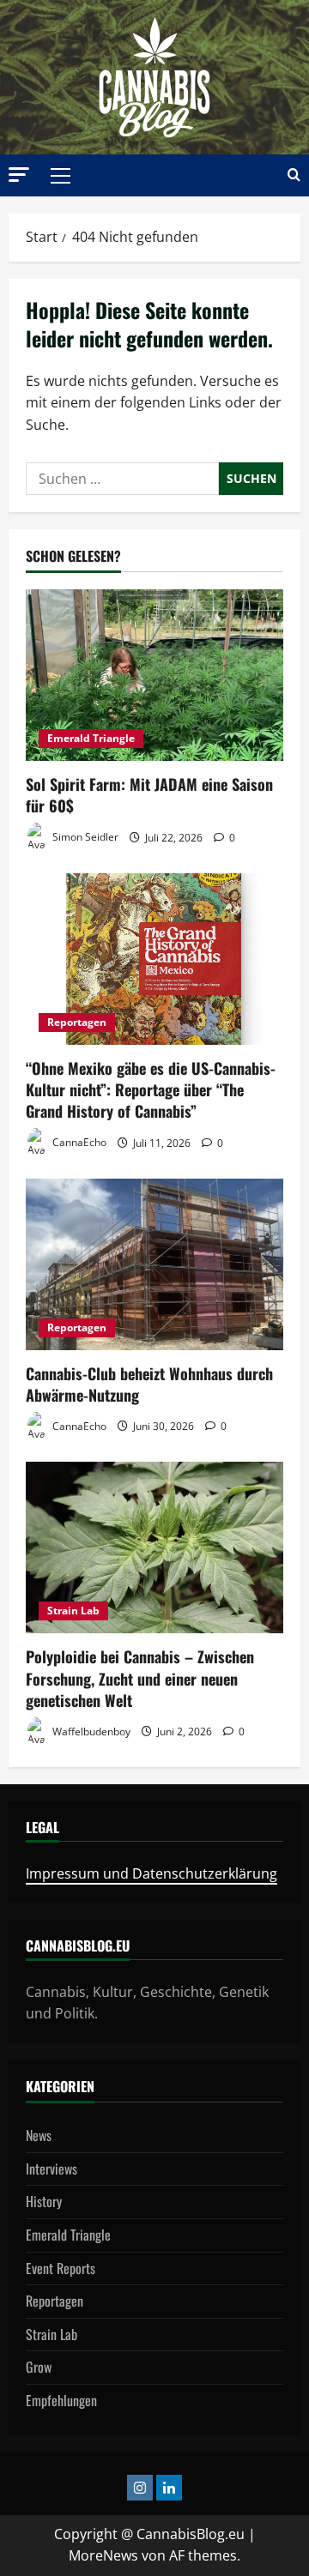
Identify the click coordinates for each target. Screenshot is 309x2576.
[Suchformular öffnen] (294, 175)
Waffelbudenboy (90, 1731)
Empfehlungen (61, 2400)
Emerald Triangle (91, 738)
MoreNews (103, 2555)
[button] (19, 175)
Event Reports (61, 2268)
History (44, 2201)
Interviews (51, 2169)
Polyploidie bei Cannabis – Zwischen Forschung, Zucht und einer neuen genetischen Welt (140, 1678)
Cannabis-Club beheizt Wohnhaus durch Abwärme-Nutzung (149, 1384)
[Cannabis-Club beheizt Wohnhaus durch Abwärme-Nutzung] (154, 1264)
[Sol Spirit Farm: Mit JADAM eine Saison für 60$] (154, 675)
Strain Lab (73, 1611)
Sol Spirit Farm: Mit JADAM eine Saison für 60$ (149, 795)
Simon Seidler (84, 838)
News (39, 2135)
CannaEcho (78, 1143)
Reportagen (77, 1022)
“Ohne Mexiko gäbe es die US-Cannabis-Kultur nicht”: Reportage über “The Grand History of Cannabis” (151, 1089)
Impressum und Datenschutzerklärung (151, 1873)
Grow (39, 2367)
